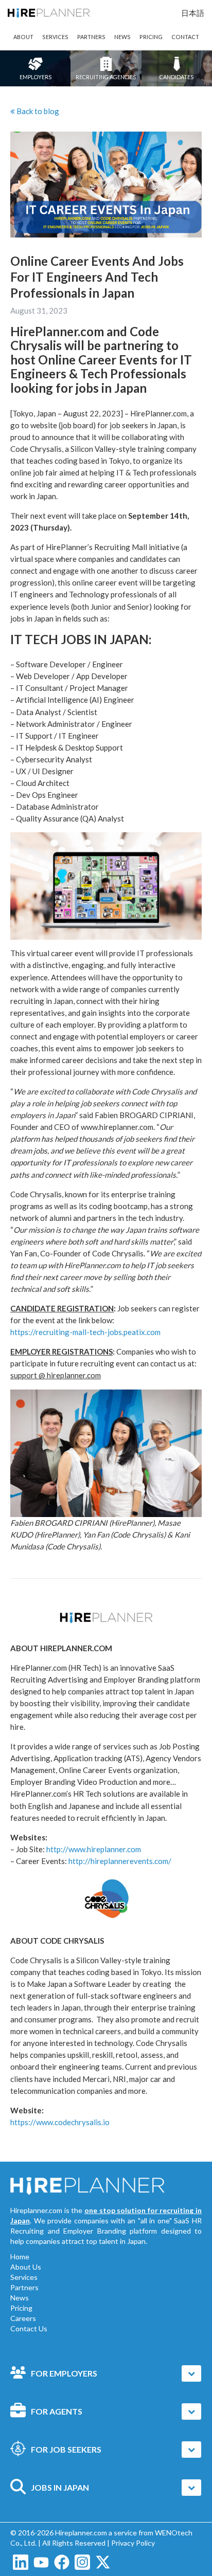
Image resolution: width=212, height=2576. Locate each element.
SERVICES (55, 37)
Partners (24, 2287)
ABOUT (23, 37)
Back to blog (46, 111)
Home (20, 2257)
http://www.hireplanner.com (94, 1849)
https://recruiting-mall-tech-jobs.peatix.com (85, 1332)
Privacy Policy (133, 2543)
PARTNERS (91, 37)
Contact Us (29, 2328)
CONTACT (185, 37)
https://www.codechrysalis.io (60, 2122)
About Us (26, 2267)
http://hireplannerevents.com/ (120, 1861)
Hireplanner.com (81, 2533)
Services (24, 2277)
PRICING (151, 37)
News (20, 2298)
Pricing (21, 2308)
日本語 (193, 13)
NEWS (122, 37)
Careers (23, 2318)
